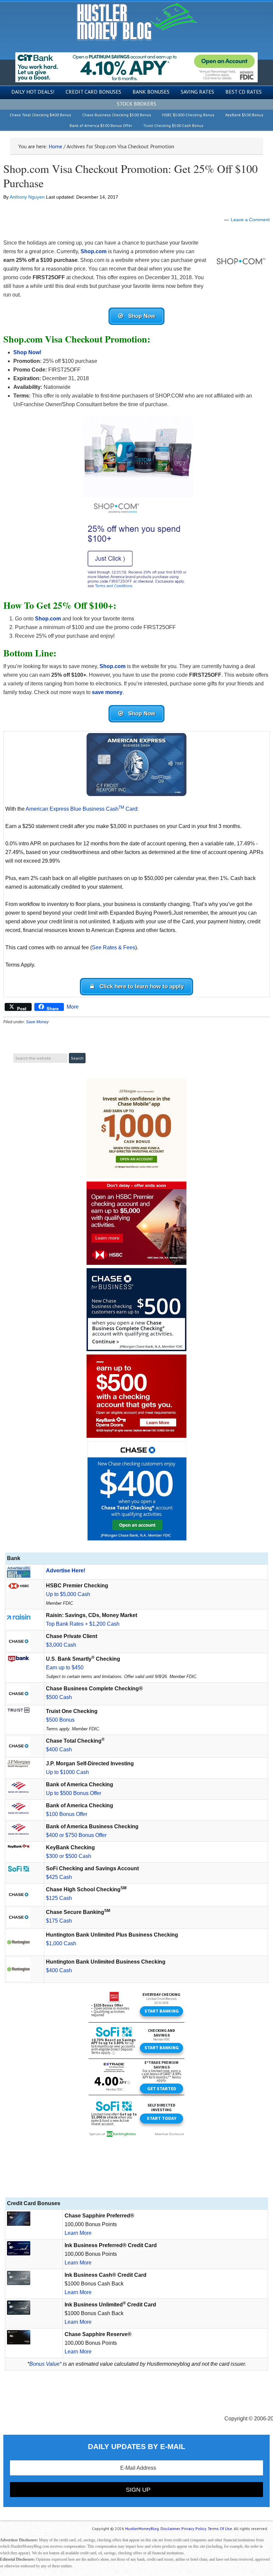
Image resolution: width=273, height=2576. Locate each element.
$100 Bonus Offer (67, 1814)
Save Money (37, 1022)
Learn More (78, 2233)
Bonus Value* (45, 2364)
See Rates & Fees (114, 947)
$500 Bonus (60, 1720)
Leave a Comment (250, 220)
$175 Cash (59, 1921)
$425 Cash (59, 1877)
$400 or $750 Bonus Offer (76, 1835)
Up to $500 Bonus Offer (74, 1793)
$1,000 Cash (61, 1943)
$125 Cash (59, 1898)
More (73, 1007)
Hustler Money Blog (137, 22)
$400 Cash (59, 1749)
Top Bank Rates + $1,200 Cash (83, 1624)
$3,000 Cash (61, 1645)
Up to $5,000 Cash (68, 1594)
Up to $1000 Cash (67, 1772)
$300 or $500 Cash (69, 1856)
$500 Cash (59, 1697)
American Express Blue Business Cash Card (81, 809)
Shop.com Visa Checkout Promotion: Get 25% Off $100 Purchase (131, 176)
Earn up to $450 (65, 1668)
